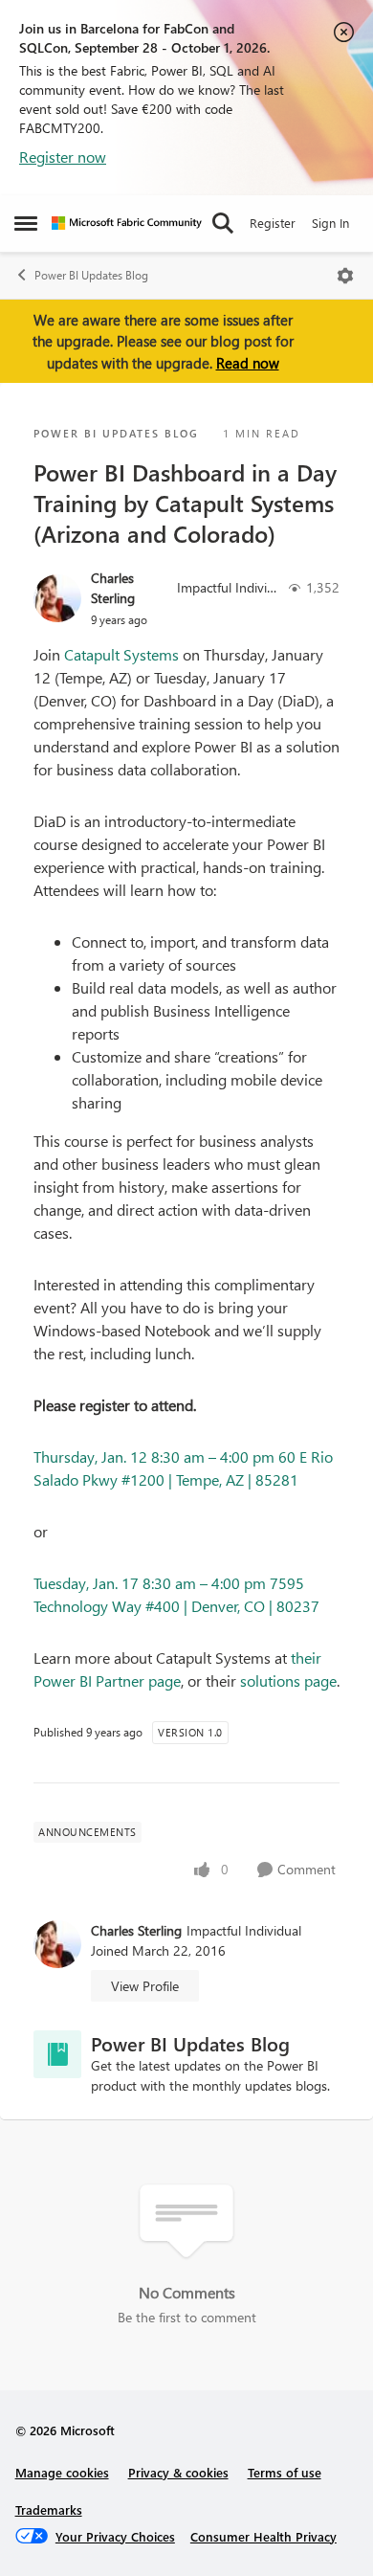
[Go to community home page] (127, 223)
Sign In (330, 223)
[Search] (223, 223)
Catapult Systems (121, 654)
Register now (63, 157)
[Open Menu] (345, 276)
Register (273, 223)
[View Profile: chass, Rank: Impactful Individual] (57, 598)
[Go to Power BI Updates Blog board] (57, 2054)
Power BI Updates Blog (91, 275)
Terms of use (285, 2472)
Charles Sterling (113, 588)
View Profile (145, 1986)
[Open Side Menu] (26, 223)
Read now (248, 363)
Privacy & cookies (178, 2472)
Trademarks (49, 2509)
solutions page (288, 1680)
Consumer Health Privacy (263, 2536)
